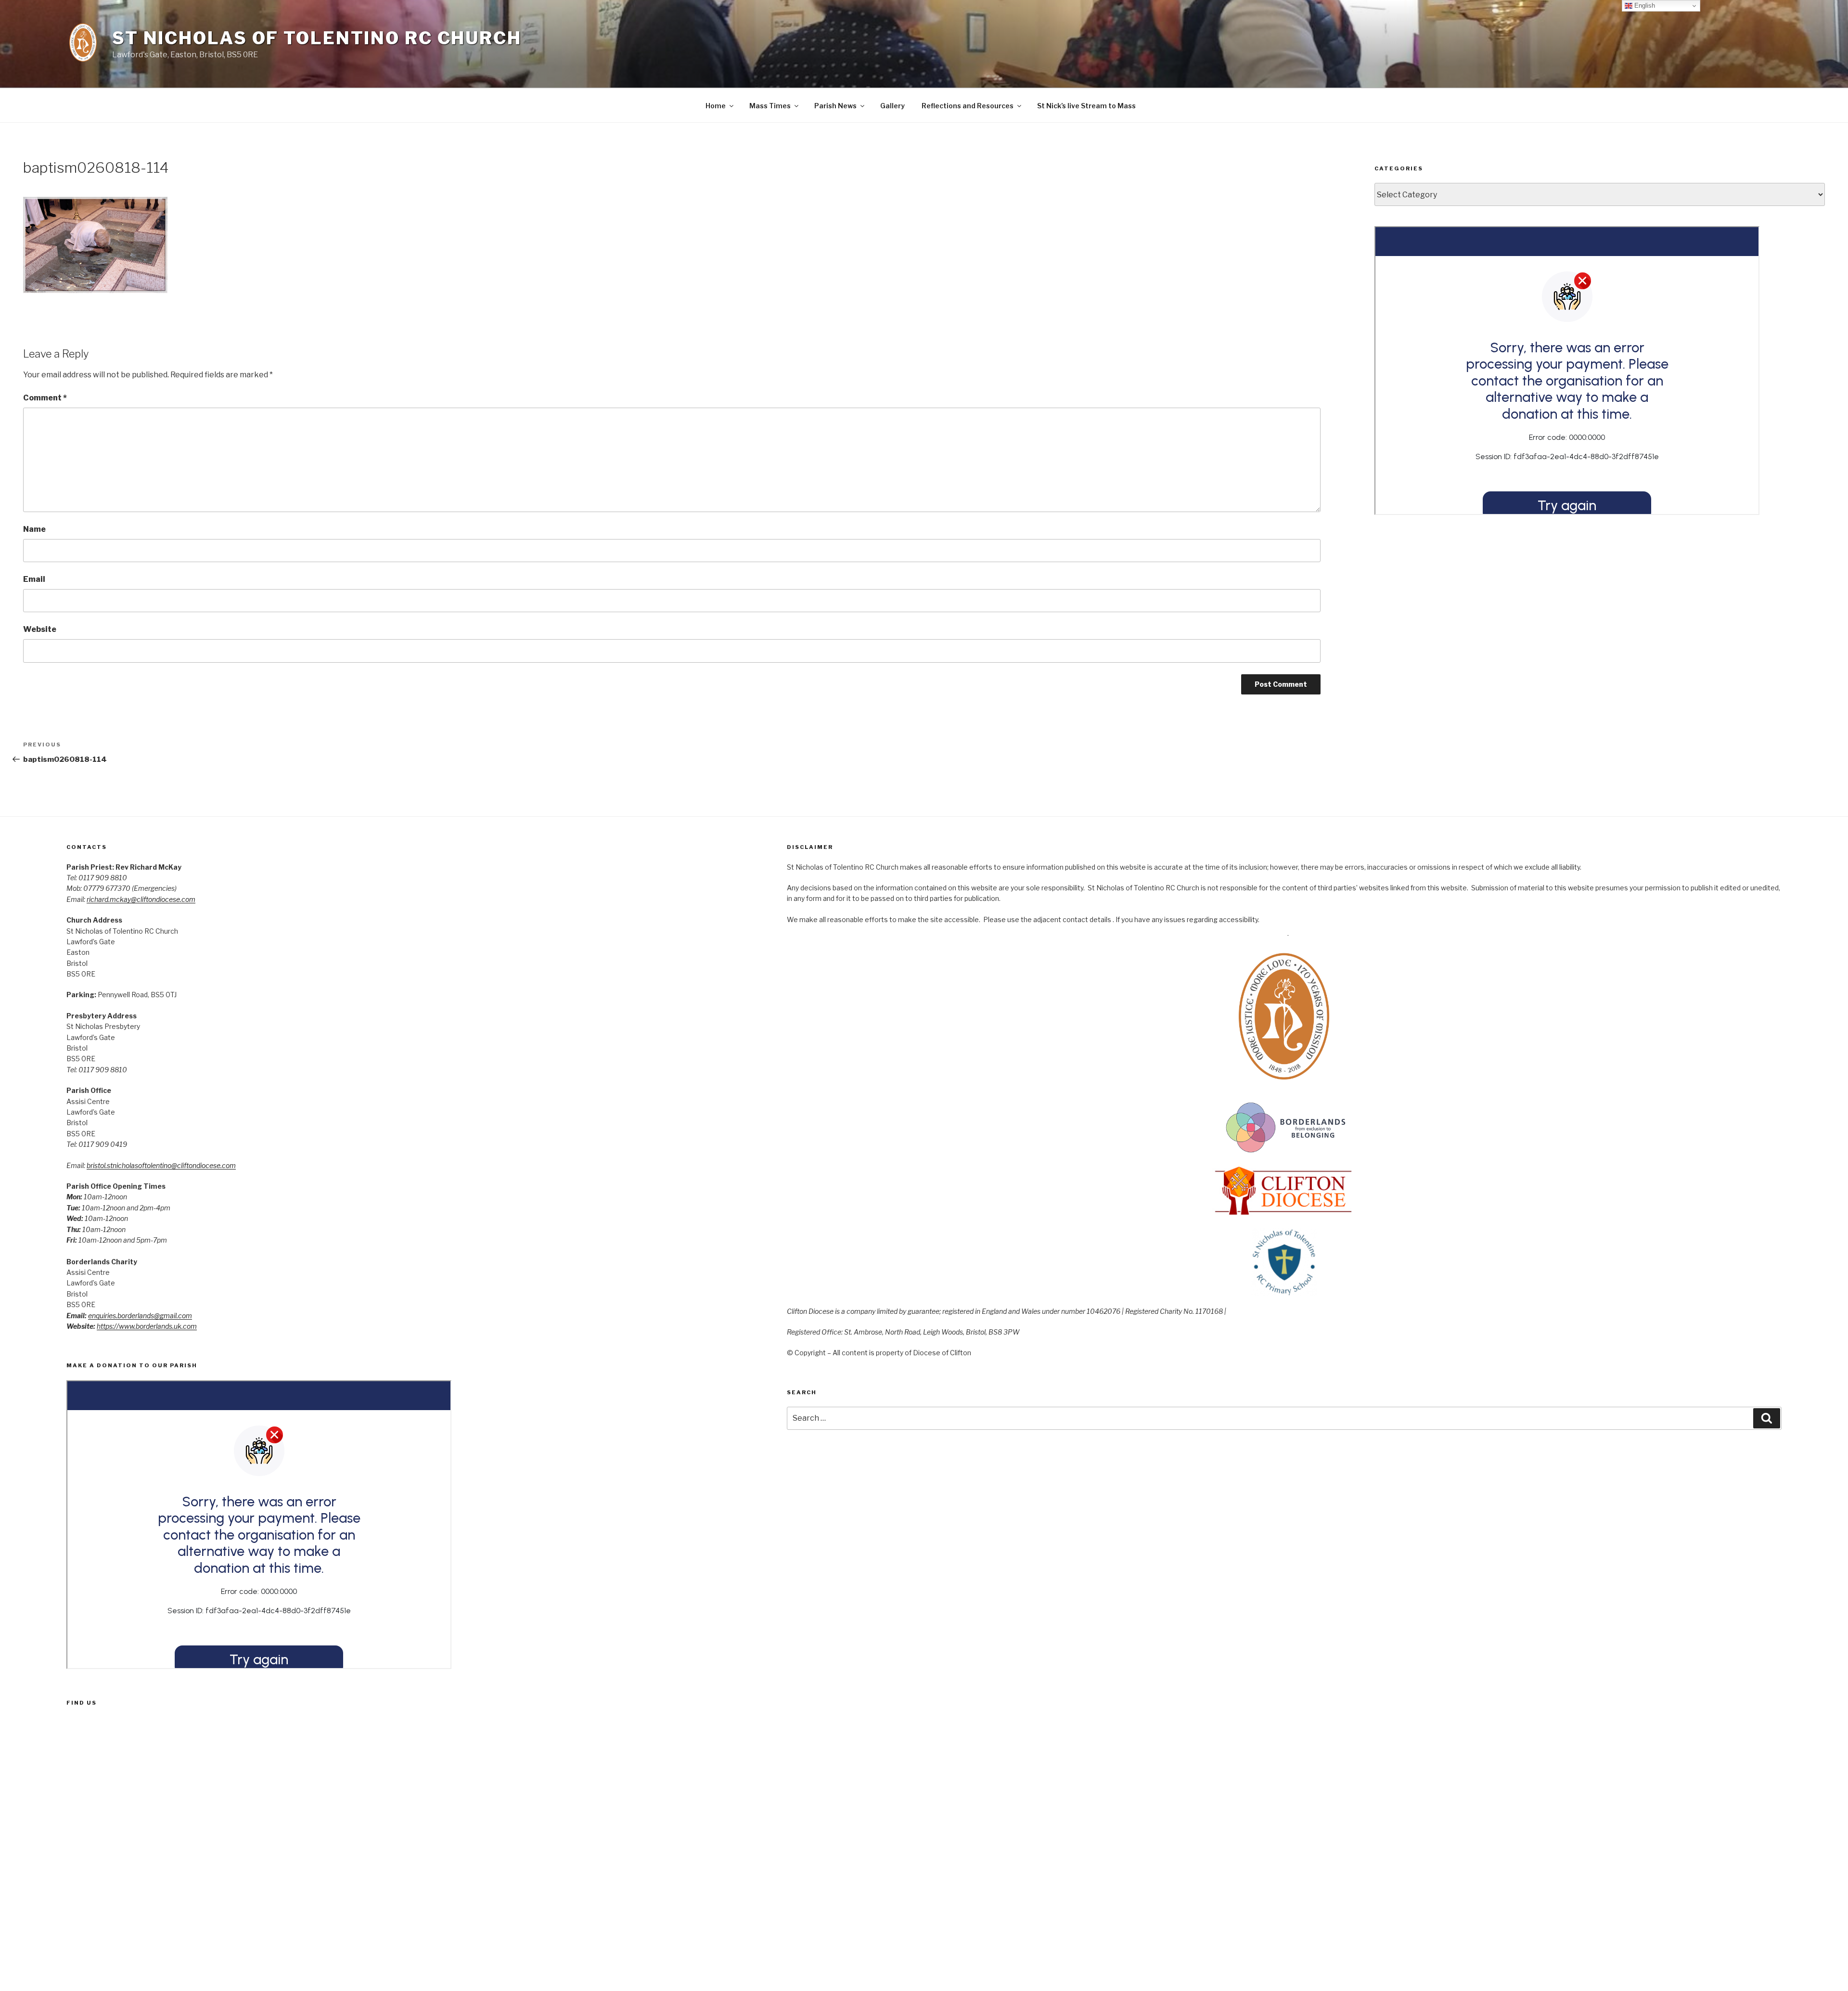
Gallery (892, 106)
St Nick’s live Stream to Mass (1086, 106)
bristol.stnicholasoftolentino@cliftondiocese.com (161, 1165)
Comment (45, 398)
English (1644, 6)
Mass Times (770, 106)
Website (40, 629)
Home (716, 106)
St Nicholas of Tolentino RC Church (317, 38)
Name (34, 529)
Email (34, 579)
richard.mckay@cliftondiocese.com (141, 899)
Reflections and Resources (968, 106)
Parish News (835, 106)
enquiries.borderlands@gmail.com (140, 1316)
